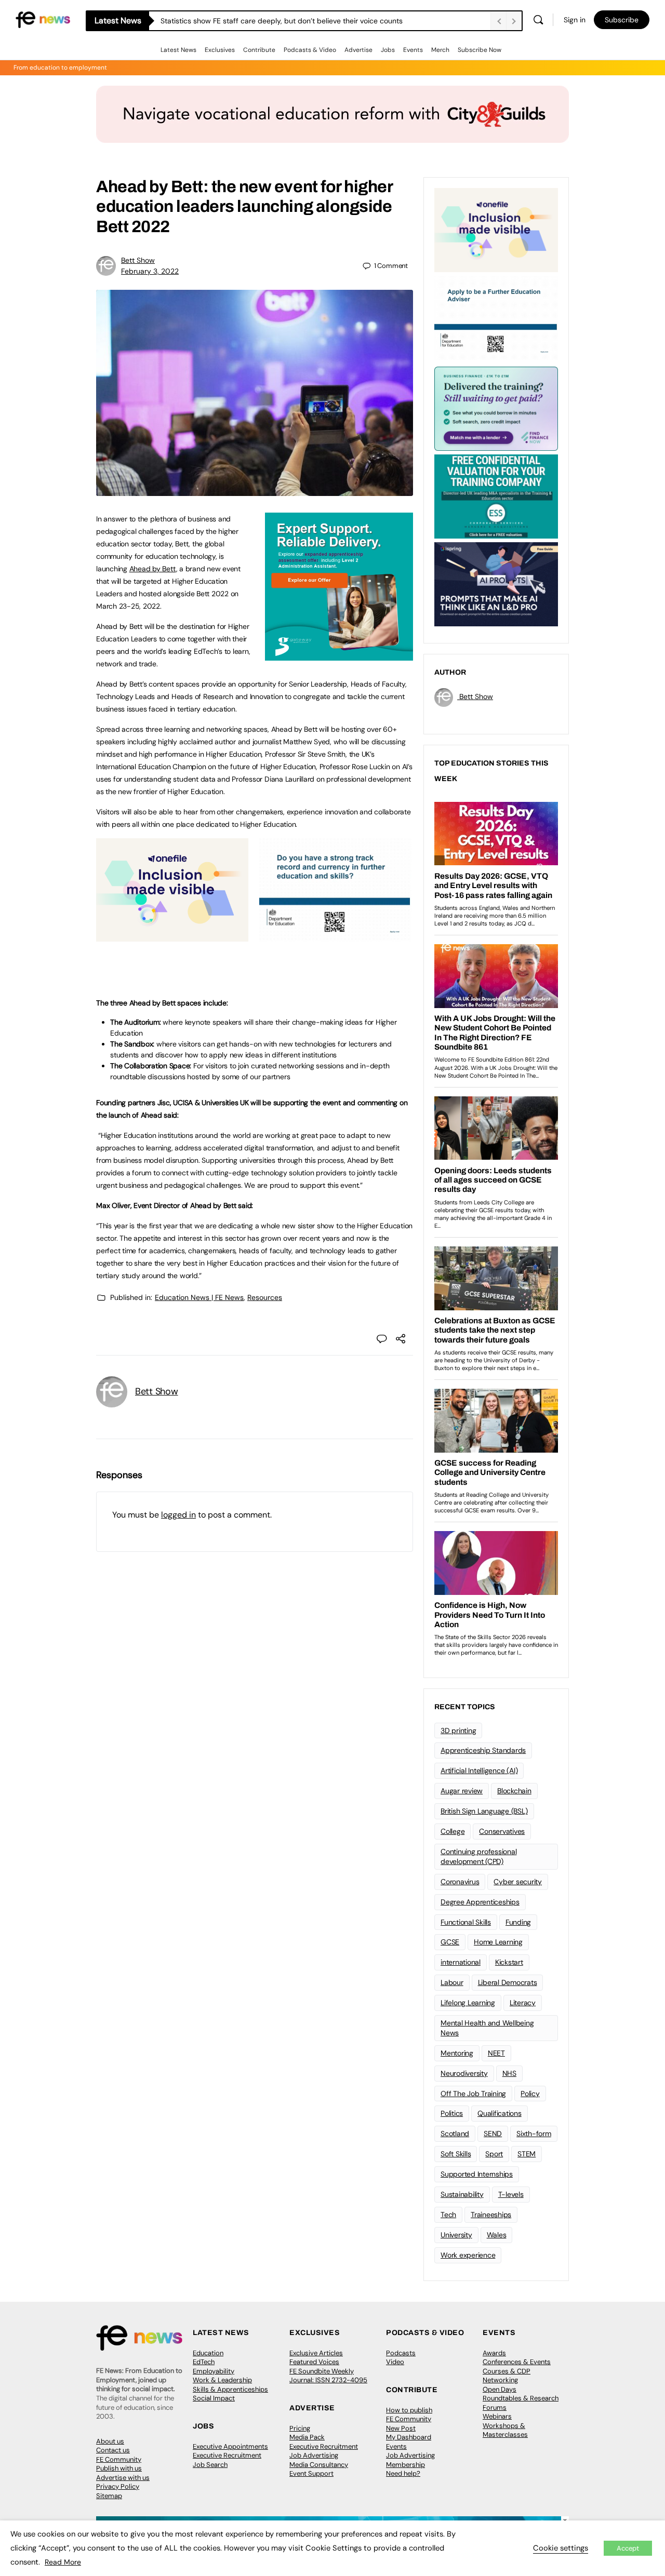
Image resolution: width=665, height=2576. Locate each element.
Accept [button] (628, 2548)
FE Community (119, 2459)
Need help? (403, 2473)
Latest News (178, 50)
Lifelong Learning (468, 2003)
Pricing (300, 2428)
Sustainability (462, 2194)
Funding (518, 1922)
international (461, 1962)
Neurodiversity (464, 2073)
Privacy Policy (118, 2486)
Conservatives (502, 1831)
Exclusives (220, 50)
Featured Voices (314, 2362)
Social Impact (214, 2398)
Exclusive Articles (316, 2353)
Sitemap (109, 2496)
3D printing (458, 1730)
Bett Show (138, 260)
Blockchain (514, 1791)
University (456, 2235)
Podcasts (401, 2353)
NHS (509, 2073)
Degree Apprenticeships (480, 1902)
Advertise (358, 50)
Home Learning (498, 1942)
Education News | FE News (199, 1297)
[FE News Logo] (43, 19)
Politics (452, 2113)
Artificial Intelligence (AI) (479, 1770)
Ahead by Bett (153, 569)
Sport (494, 2154)
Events (413, 50)
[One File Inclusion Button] (172, 936)
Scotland (455, 2134)
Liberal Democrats (508, 1982)
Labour (452, 1982)
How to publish (409, 2410)
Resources (265, 1297)
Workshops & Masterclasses (505, 2430)
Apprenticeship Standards (483, 1750)
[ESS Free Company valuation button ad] (496, 495)
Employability (214, 2371)
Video (395, 2362)
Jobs (388, 50)
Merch (440, 50)
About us (110, 2441)
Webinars (497, 2416)
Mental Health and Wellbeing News (487, 2028)
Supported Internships (477, 2174)
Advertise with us (123, 2478)
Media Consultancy (319, 2465)
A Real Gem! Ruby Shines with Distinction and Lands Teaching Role (272, 21)
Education (208, 2353)
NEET (496, 2053)
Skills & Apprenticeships (230, 2389)
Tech (448, 2215)
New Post (401, 2428)
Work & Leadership (222, 2380)
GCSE (450, 1942)
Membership (405, 2465)
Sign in (575, 20)
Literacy (523, 2003)
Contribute (259, 50)
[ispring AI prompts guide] (496, 583)
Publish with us (119, 2468)
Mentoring (457, 2053)
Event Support (311, 2473)
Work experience (468, 2255)
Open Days (500, 2389)
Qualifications (500, 2113)
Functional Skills (466, 1922)
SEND (493, 2134)
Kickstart (509, 1962)
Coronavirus (460, 1882)
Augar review (462, 1791)
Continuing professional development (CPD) (478, 1856)
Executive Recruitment (227, 2455)
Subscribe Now (480, 50)
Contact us (113, 2450)
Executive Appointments (230, 2446)
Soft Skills (456, 2154)
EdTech (204, 2362)
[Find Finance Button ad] (496, 408)
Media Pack (307, 2437)
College (453, 1831)
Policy (530, 2094)
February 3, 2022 (150, 271)
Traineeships (491, 2215)
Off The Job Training (473, 2094)
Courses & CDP (507, 2371)
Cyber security (518, 1882)
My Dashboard (409, 2437)
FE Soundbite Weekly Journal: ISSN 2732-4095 (328, 2376)
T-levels (511, 2194)
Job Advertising (314, 2455)
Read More (63, 2562)
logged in (178, 1515)
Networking (500, 2380)
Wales (497, 2235)
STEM (527, 2154)
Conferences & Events (517, 2362)
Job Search (210, 2465)
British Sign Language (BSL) (484, 1811)
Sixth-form (534, 2134)
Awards (494, 2353)
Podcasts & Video (310, 50)
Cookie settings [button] (561, 2548)
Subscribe (622, 20)
